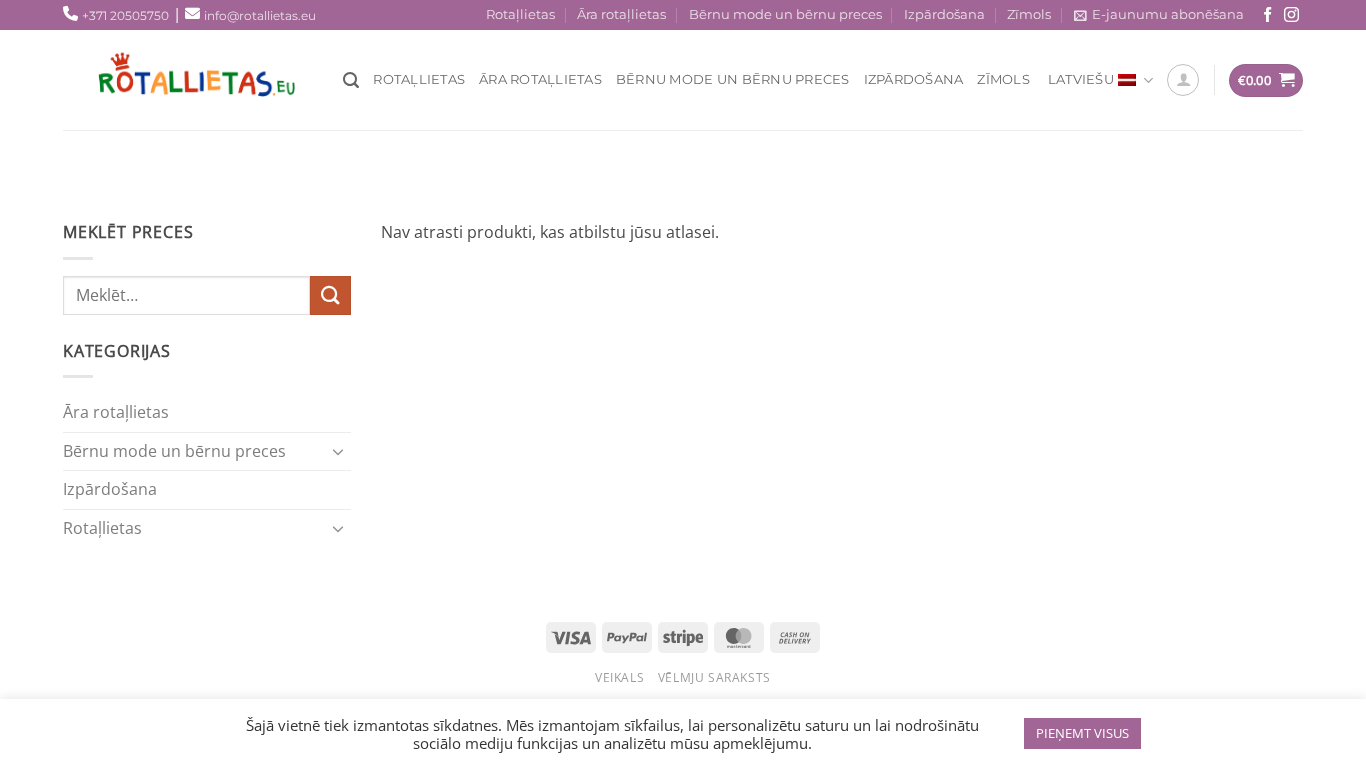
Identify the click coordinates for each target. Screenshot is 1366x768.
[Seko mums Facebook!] (1267, 15)
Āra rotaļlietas (621, 14)
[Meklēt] (351, 80)
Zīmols (1029, 14)
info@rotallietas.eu (260, 15)
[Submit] (330, 295)
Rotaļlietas (520, 14)
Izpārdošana (944, 14)
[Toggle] (339, 451)
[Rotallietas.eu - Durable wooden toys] (213, 80)
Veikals (619, 677)
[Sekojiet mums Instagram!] (1291, 15)
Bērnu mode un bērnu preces (785, 14)
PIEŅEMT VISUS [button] (1082, 733)
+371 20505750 (125, 15)
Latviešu (1081, 79)
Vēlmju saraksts (714, 677)
